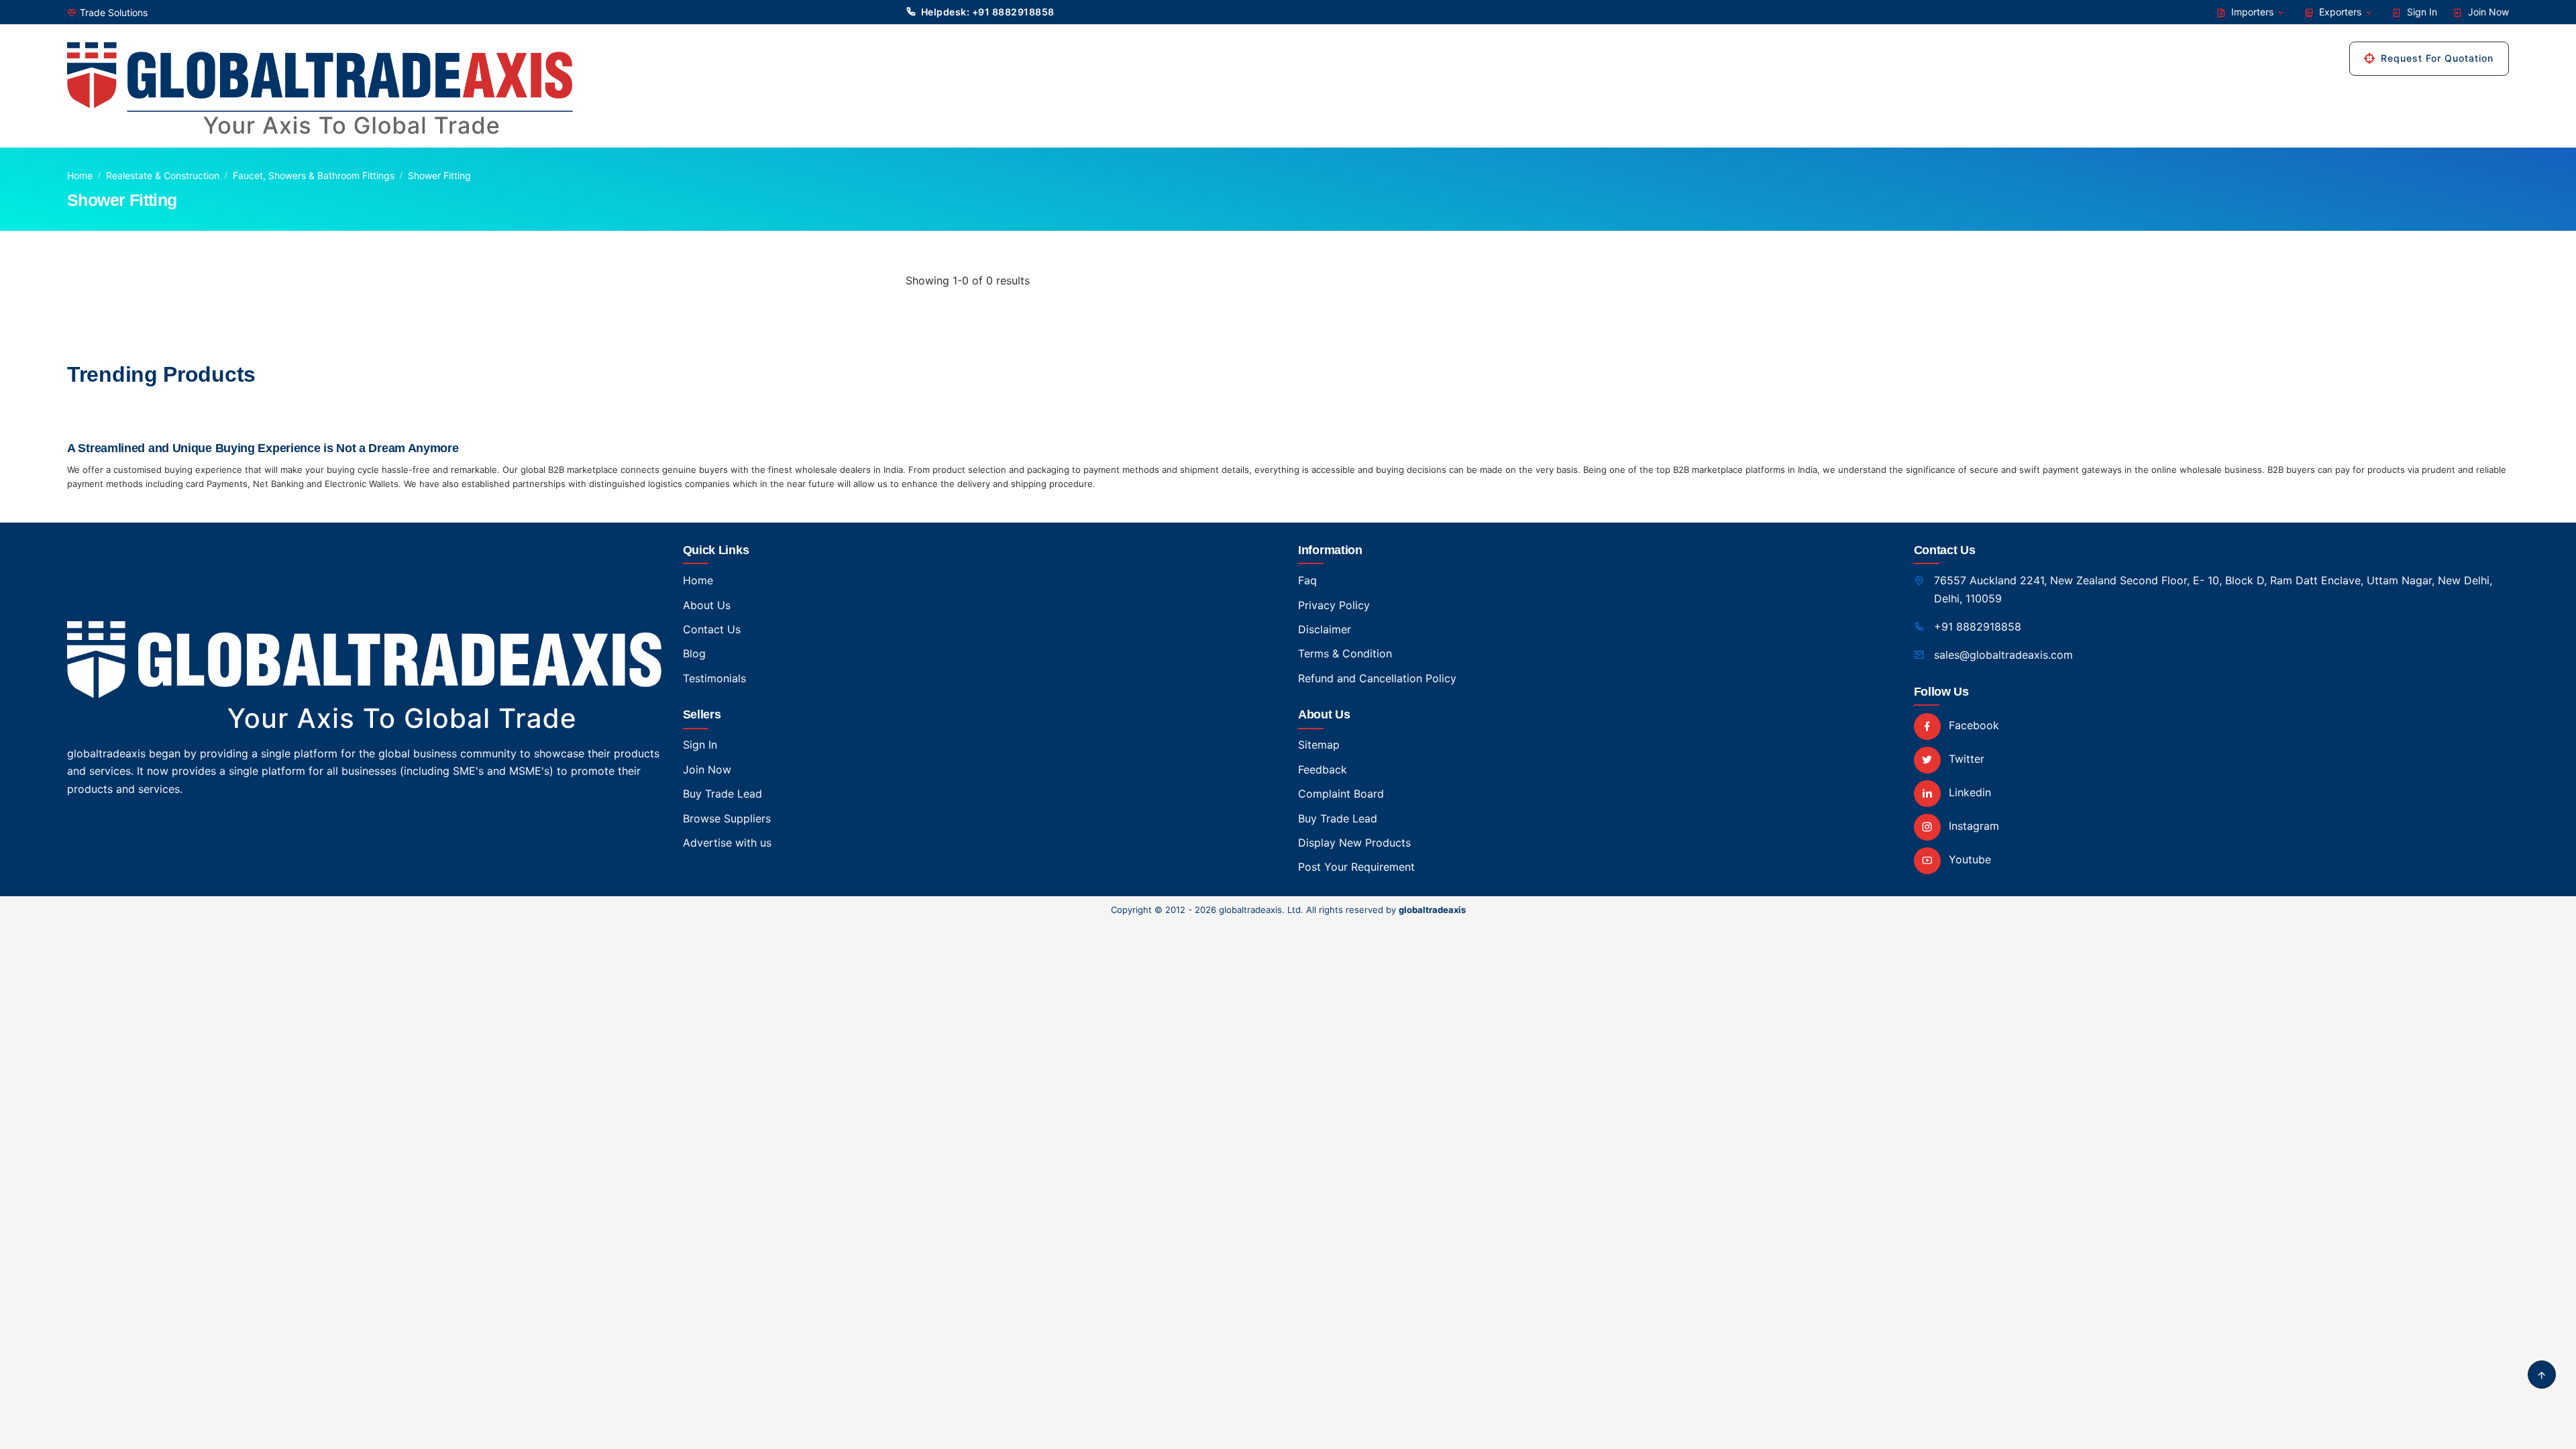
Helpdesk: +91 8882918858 (988, 12)
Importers (2252, 12)
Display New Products (1354, 843)
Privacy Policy (1334, 605)
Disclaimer (1325, 629)
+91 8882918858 (1978, 627)
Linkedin (1968, 792)
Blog (694, 653)
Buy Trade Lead (722, 794)
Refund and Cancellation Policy (1377, 678)
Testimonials (714, 678)
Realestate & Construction (163, 175)
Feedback (1323, 769)
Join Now (2487, 12)
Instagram (1972, 826)
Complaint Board (1341, 794)
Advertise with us (727, 843)
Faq (1307, 580)
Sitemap (1319, 745)
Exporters (2340, 12)
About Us (707, 605)
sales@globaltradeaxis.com (2003, 655)
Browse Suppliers (727, 818)
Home (80, 175)
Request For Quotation (2437, 58)
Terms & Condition (1345, 653)
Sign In (2421, 12)
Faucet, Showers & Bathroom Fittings (314, 175)
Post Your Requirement (1356, 867)
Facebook (1972, 725)
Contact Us (712, 629)
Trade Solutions (114, 12)
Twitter (1965, 759)
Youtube (1968, 859)
